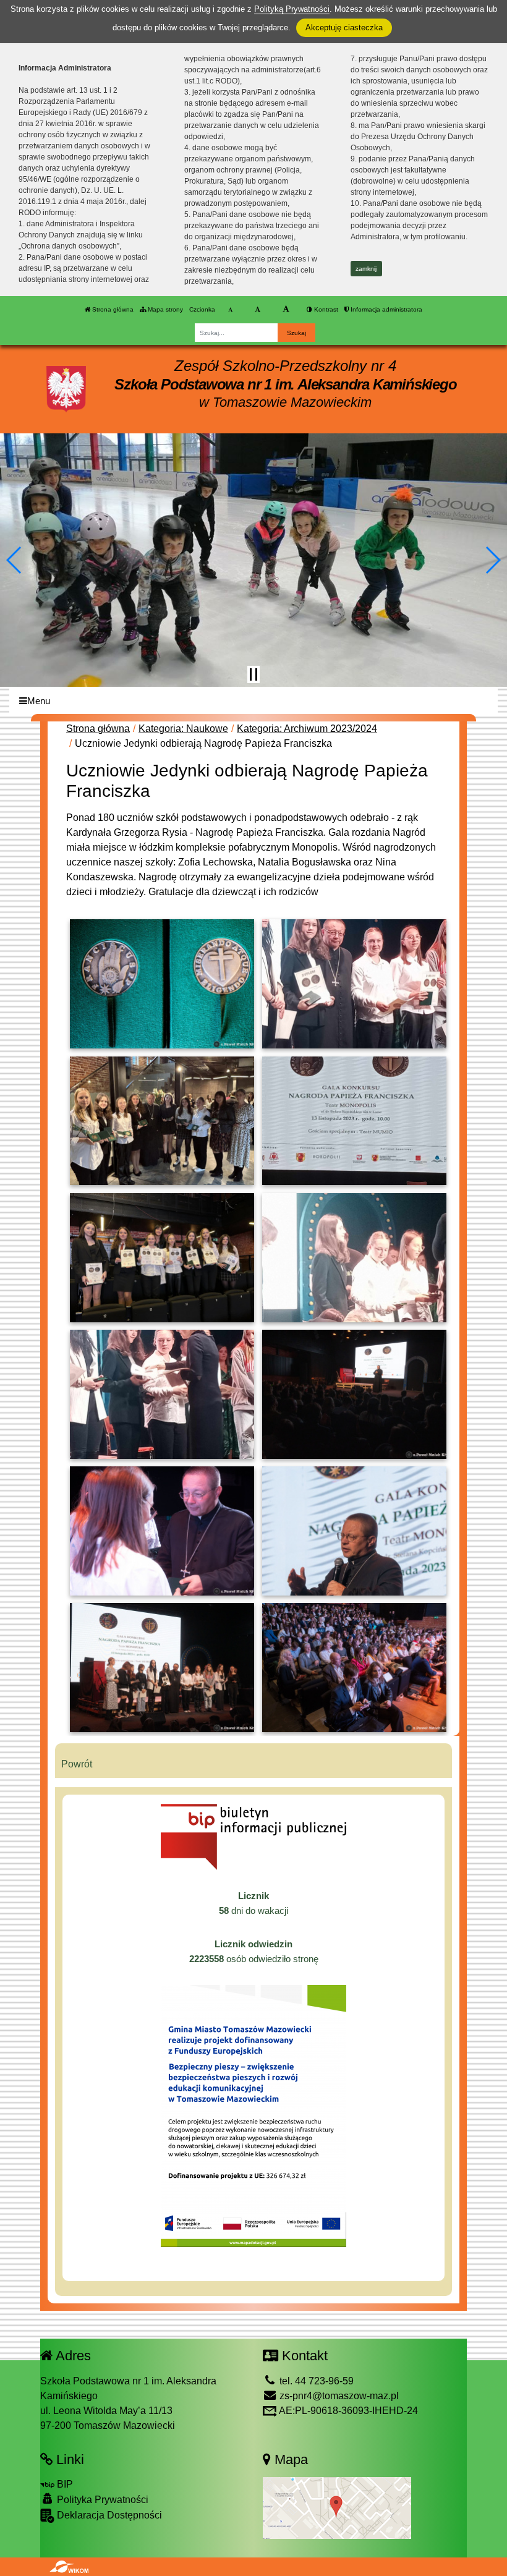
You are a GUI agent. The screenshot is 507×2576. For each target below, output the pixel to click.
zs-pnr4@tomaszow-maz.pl (338, 2396)
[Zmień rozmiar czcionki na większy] (258, 310)
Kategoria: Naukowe (183, 729)
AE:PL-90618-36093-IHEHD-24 (347, 2411)
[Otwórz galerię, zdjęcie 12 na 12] (354, 1668)
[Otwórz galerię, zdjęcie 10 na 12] (354, 1531)
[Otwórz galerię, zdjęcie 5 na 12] (162, 1258)
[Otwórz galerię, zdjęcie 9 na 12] (162, 1531)
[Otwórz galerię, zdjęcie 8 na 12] (354, 1394)
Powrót (77, 1764)
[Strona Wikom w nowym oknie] (69, 2567)
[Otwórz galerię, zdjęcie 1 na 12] (162, 984)
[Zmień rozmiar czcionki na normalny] (230, 310)
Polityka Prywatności (101, 2500)
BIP (64, 2484)
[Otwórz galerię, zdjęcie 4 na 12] (354, 1121)
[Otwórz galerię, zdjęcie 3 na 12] (162, 1121)
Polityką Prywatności (292, 9)
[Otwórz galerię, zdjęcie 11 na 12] (162, 1668)
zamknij (366, 269)
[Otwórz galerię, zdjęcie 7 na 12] (162, 1394)
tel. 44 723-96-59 (315, 2381)
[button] (15, 560)
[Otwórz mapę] (337, 2507)
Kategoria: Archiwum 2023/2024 (307, 729)
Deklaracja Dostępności (108, 2515)
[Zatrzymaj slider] (253, 674)
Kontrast (325, 309)
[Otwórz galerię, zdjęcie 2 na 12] (354, 984)
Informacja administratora (386, 309)
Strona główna (112, 309)
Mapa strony (164, 309)
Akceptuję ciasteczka (344, 28)
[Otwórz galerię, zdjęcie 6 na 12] (354, 1258)
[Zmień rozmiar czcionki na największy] (286, 310)
